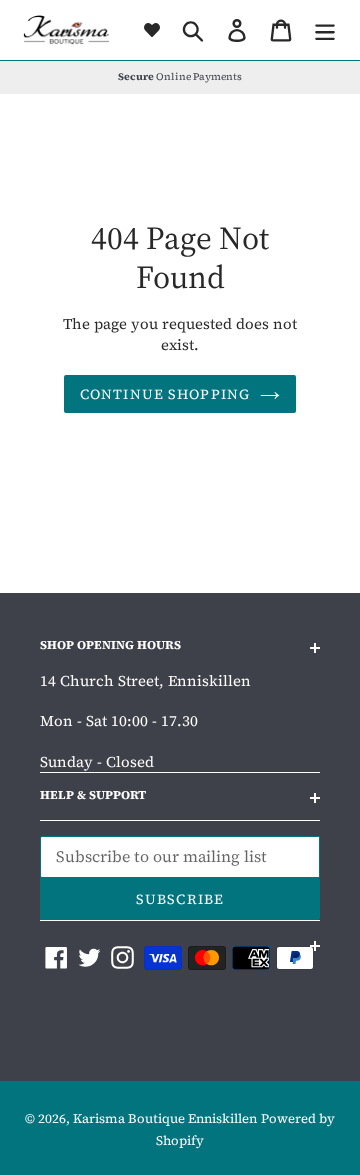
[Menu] (325, 30)
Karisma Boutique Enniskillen (165, 1118)
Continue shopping (165, 394)
